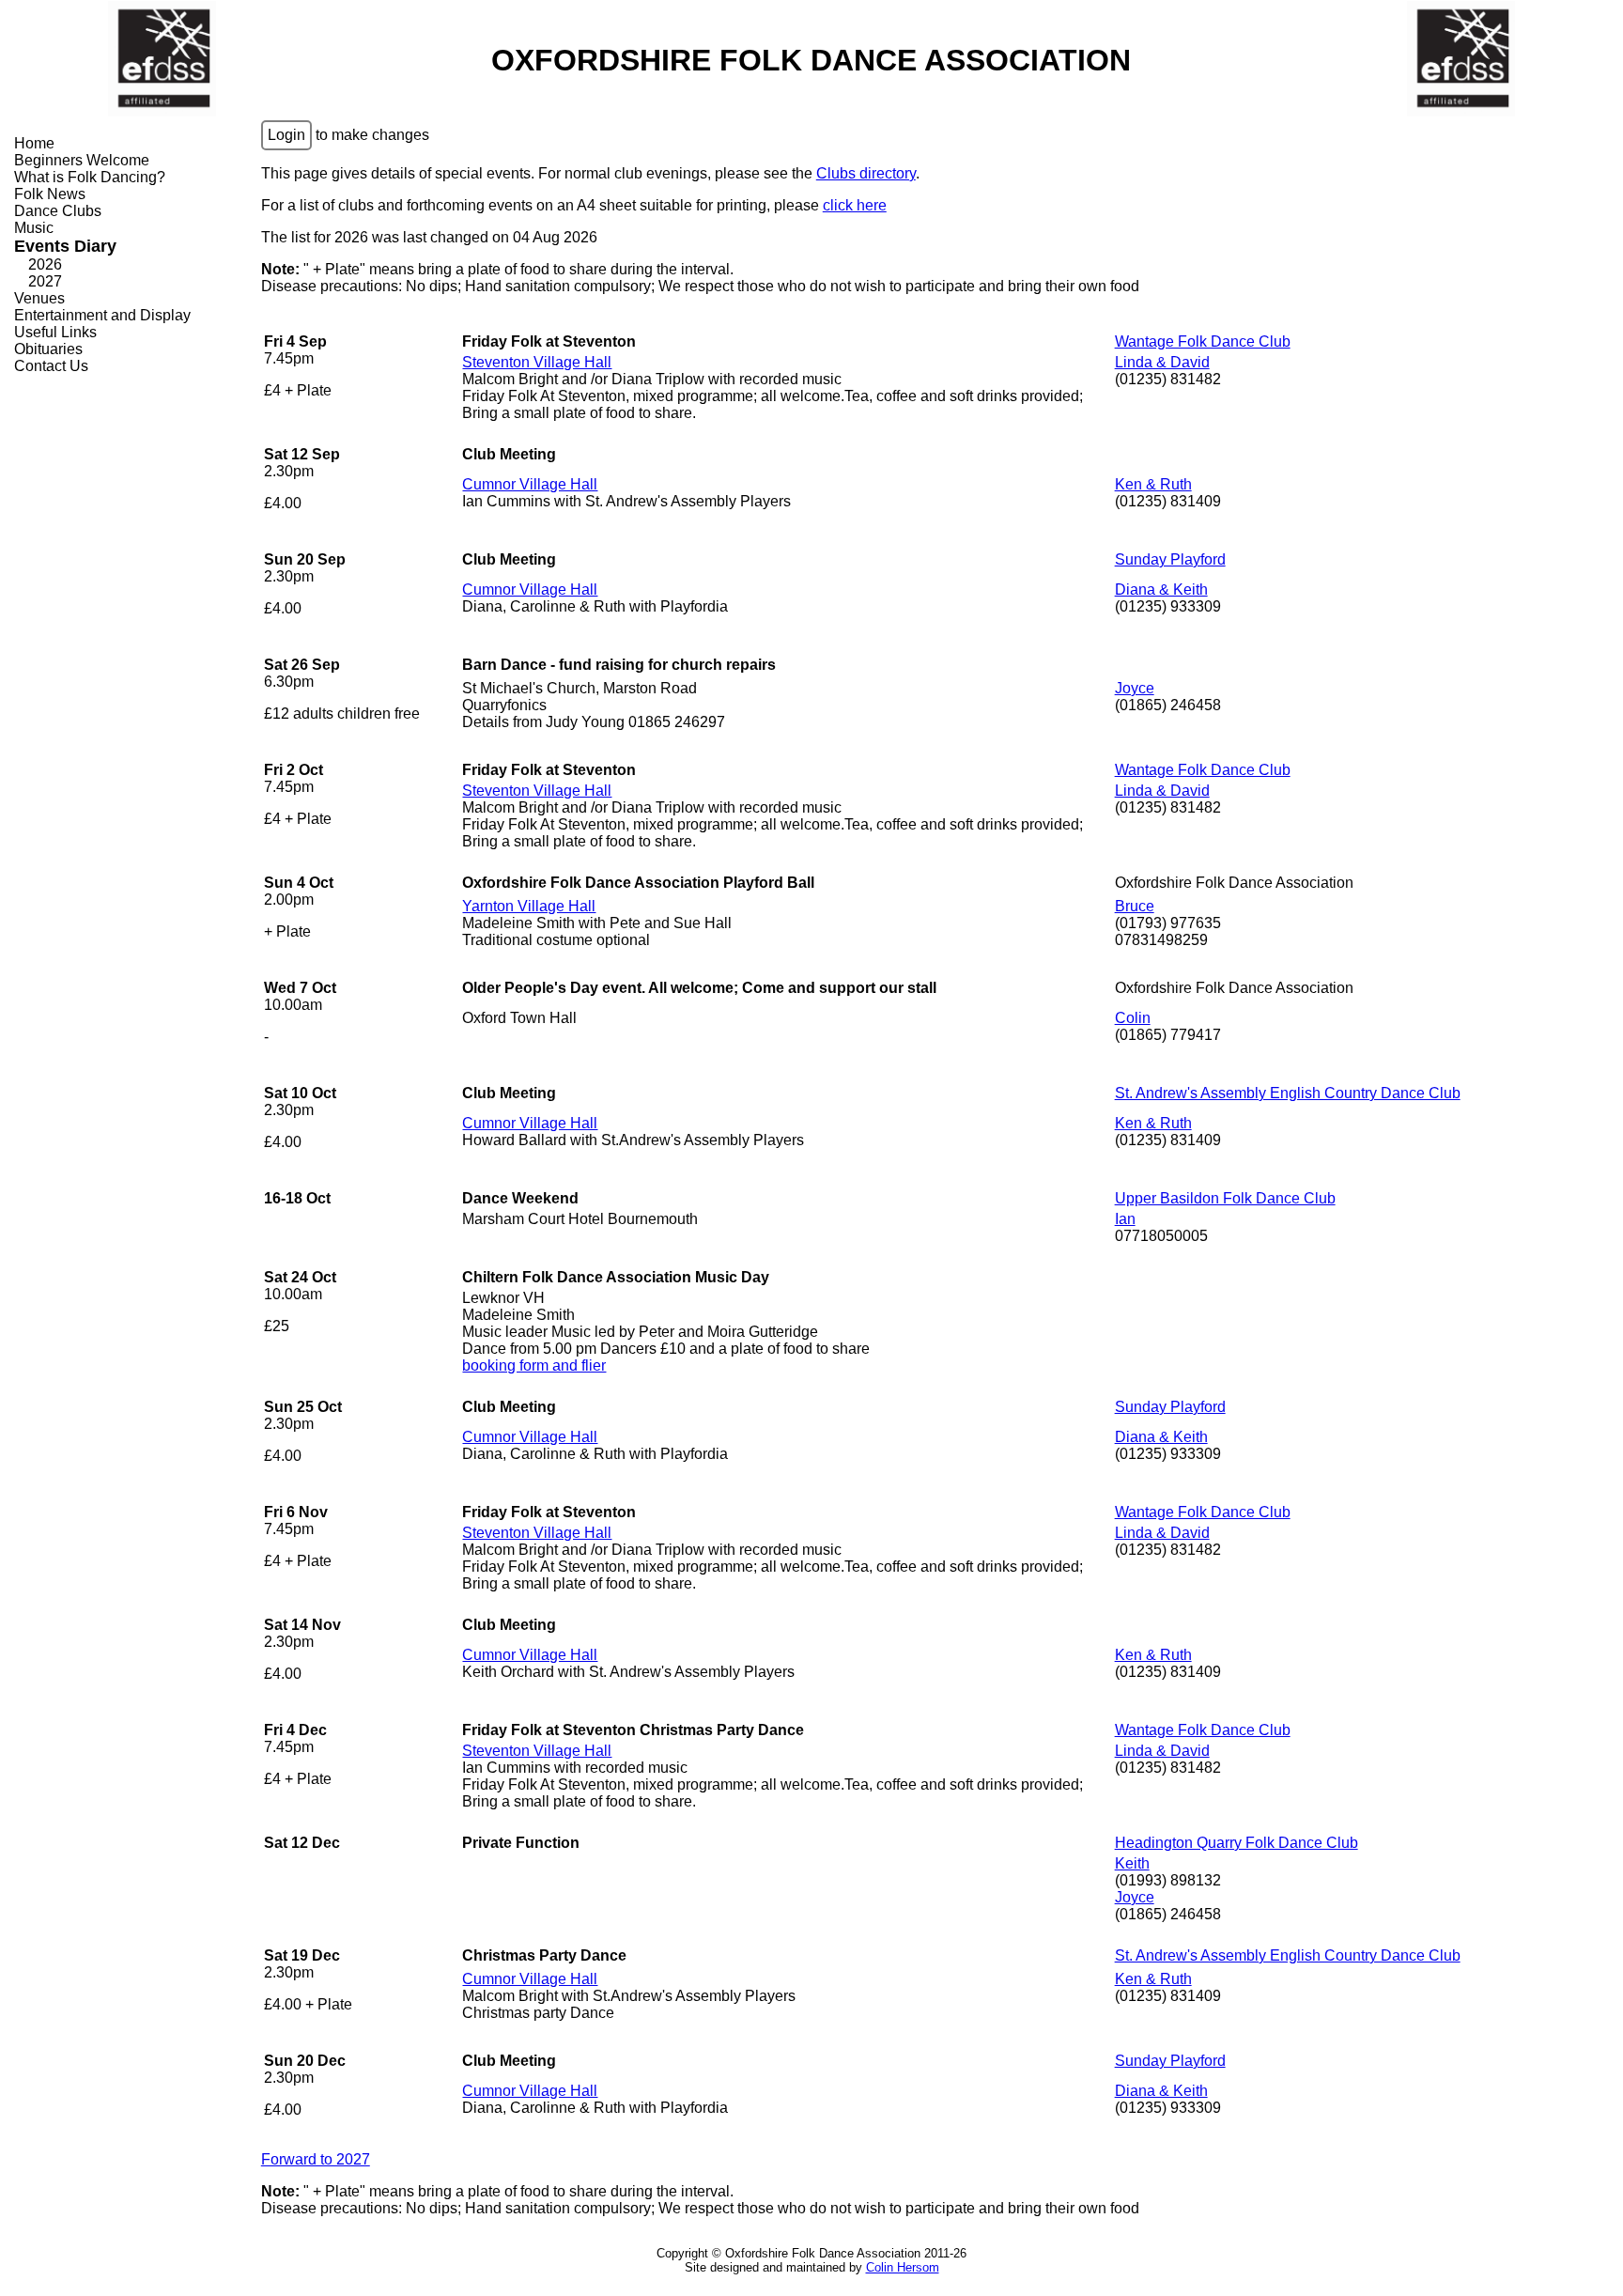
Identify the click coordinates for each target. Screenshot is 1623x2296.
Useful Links (55, 332)
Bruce (1135, 906)
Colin (1133, 1018)
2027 (45, 281)
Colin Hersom (903, 2267)
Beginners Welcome (82, 160)
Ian (1125, 1219)
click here (855, 205)
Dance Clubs (58, 211)
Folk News (50, 194)
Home (34, 143)
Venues (39, 298)
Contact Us (51, 366)
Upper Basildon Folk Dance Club (1225, 1198)
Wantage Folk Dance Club (1203, 341)
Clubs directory (866, 173)
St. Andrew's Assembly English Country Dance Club (1288, 1093)
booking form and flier (534, 1365)
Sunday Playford (1170, 559)
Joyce (1135, 688)
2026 (45, 264)
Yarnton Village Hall (529, 906)
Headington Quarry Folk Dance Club (1237, 1843)
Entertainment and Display (102, 315)
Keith (1132, 1863)
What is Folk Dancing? (90, 177)
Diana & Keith (1161, 590)
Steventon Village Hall (537, 362)
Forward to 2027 (316, 2159)
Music (34, 228)
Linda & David (1162, 362)
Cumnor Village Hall (530, 484)
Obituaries (48, 349)
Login (286, 135)
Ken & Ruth (1153, 484)
